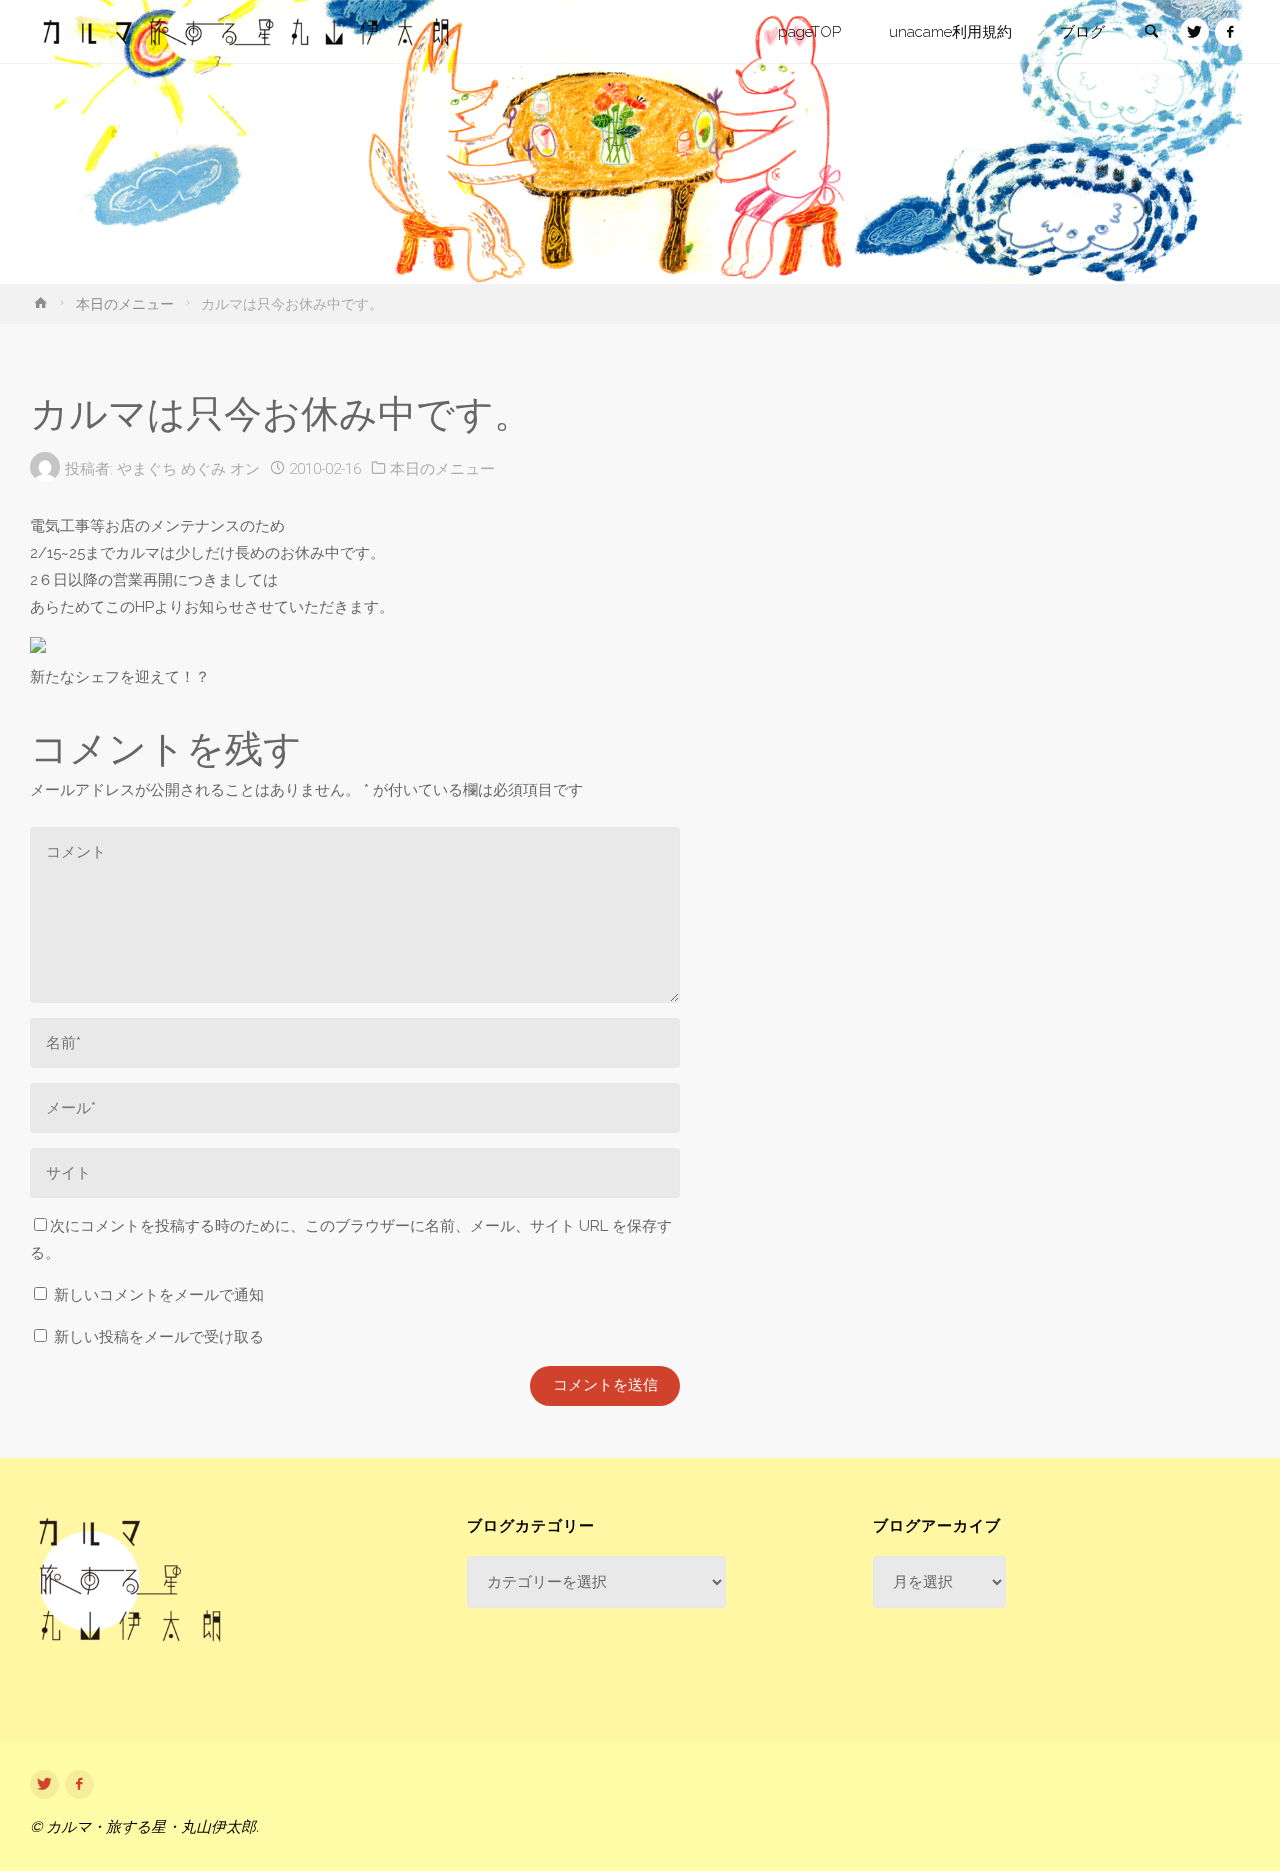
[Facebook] (1229, 32)
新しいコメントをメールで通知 (159, 1295)
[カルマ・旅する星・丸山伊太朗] (246, 32)
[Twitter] (1194, 32)
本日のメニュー (125, 304)
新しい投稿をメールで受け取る (159, 1337)
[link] (1151, 33)
